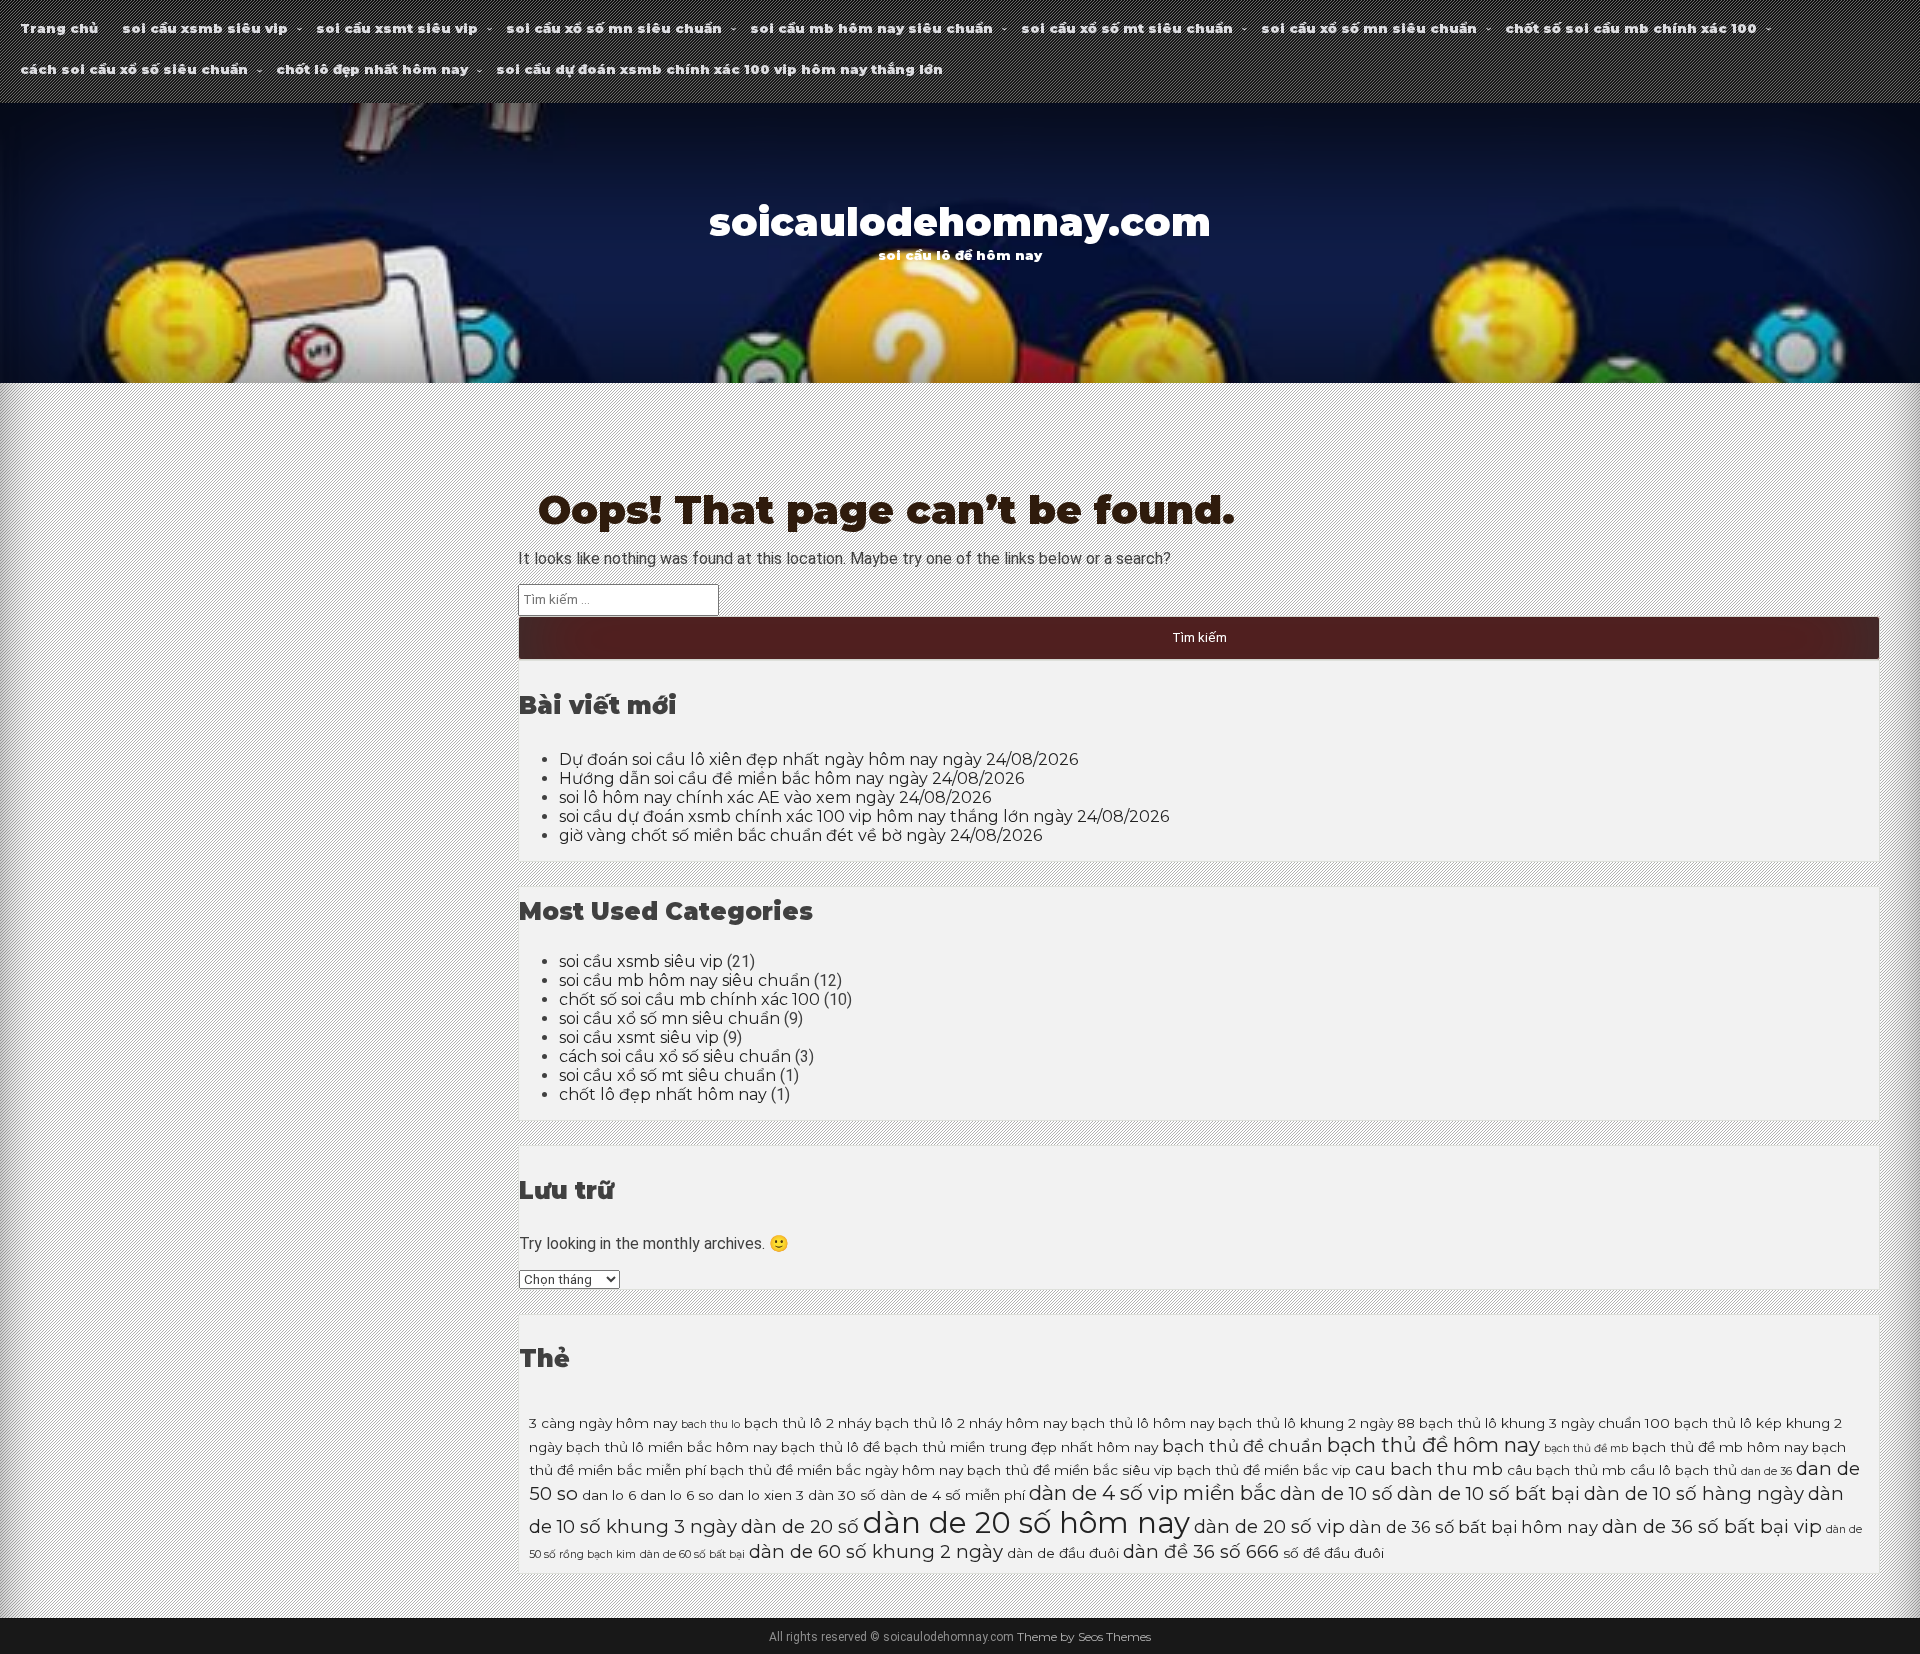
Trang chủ (59, 28)
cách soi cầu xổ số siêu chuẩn (134, 69)
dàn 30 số (842, 1495)
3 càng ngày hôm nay (603, 1423)
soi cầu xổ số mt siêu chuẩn (1127, 28)
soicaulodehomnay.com (960, 222)
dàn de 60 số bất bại (692, 1554)
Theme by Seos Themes (1084, 1636)
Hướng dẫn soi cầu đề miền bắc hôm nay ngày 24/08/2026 (791, 778)
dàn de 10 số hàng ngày (1694, 1493)
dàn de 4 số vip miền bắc (1152, 1492)
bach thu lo (710, 1424)
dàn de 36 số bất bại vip (1712, 1526)
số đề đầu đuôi (1333, 1553)
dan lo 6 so (677, 1495)
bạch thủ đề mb (1586, 1448)
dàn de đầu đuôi (1063, 1553)
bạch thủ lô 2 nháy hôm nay (971, 1423)
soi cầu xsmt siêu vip (397, 28)
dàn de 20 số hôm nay (1026, 1522)
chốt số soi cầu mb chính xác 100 (1631, 28)
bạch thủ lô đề (830, 1447)
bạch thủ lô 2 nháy (807, 1423)
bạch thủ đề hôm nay (1433, 1444)
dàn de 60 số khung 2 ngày (876, 1551)
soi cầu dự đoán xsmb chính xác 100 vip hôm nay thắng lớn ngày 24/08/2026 (864, 816)
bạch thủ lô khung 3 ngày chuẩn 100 (1544, 1423)
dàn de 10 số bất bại (1488, 1493)
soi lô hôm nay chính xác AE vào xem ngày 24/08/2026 (775, 797)
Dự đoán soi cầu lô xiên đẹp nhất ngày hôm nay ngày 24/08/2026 (818, 759)
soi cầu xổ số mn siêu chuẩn (614, 28)
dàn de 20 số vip (1269, 1526)
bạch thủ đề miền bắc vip (1264, 1470)
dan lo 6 (609, 1495)
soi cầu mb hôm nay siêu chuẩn (871, 28)
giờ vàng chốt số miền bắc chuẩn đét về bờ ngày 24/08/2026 (800, 835)
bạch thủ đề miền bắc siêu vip (1070, 1470)
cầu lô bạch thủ (1683, 1470)
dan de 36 (1766, 1471)
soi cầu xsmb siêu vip (205, 28)
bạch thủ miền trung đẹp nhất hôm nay (1021, 1447)
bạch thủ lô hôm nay (1142, 1423)
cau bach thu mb (1429, 1469)
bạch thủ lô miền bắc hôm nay (671, 1447)
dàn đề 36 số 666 (1201, 1551)
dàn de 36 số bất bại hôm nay (1473, 1527)
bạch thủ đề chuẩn (1242, 1446)
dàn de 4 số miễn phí (952, 1495)
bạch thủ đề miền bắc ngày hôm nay (836, 1470)
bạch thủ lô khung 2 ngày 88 (1316, 1423)
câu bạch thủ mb (1566, 1470)
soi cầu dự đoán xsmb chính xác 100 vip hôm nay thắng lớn (719, 69)
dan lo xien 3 (761, 1495)
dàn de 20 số (800, 1526)
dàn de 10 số (1336, 1493)
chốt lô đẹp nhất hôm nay (372, 69)
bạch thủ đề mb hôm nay (1720, 1447)
